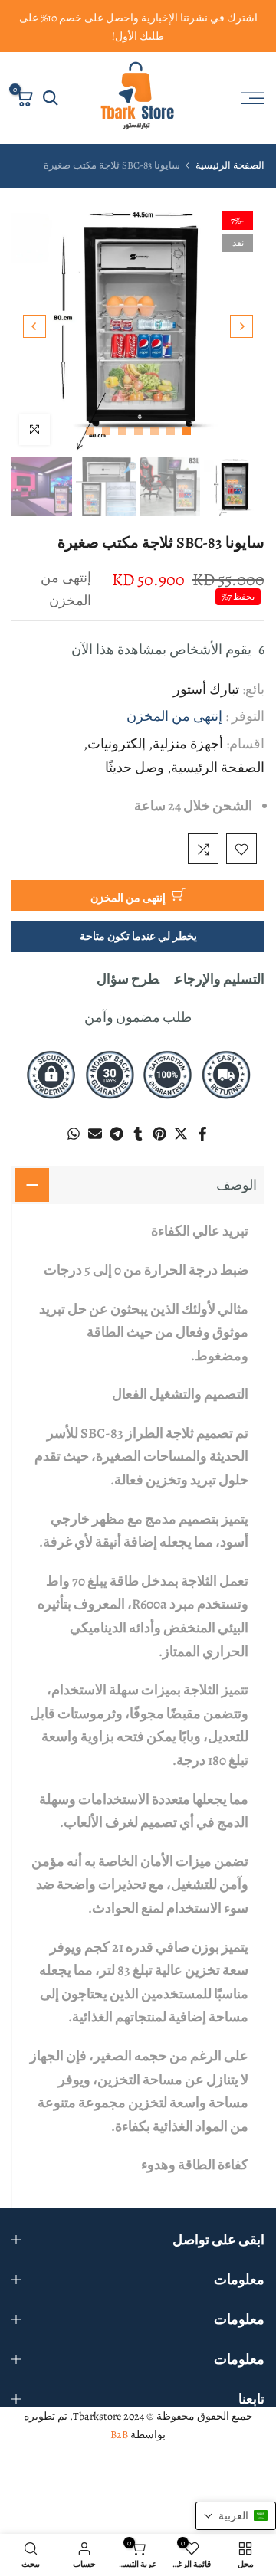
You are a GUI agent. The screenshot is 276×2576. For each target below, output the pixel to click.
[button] (236, 2516)
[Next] (34, 326)
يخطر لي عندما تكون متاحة (138, 937)
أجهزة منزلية (188, 745)
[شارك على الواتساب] (74, 1134)
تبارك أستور (206, 690)
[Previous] (242, 326)
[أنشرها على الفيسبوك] (202, 1134)
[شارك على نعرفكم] (138, 1134)
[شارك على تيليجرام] (117, 1134)
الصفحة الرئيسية (230, 165)
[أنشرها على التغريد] (181, 1134)
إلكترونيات (117, 745)
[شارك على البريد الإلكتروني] (95, 1134)
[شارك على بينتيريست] (159, 1134)
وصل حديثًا (135, 768)
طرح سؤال (128, 980)
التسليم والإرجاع (220, 980)
